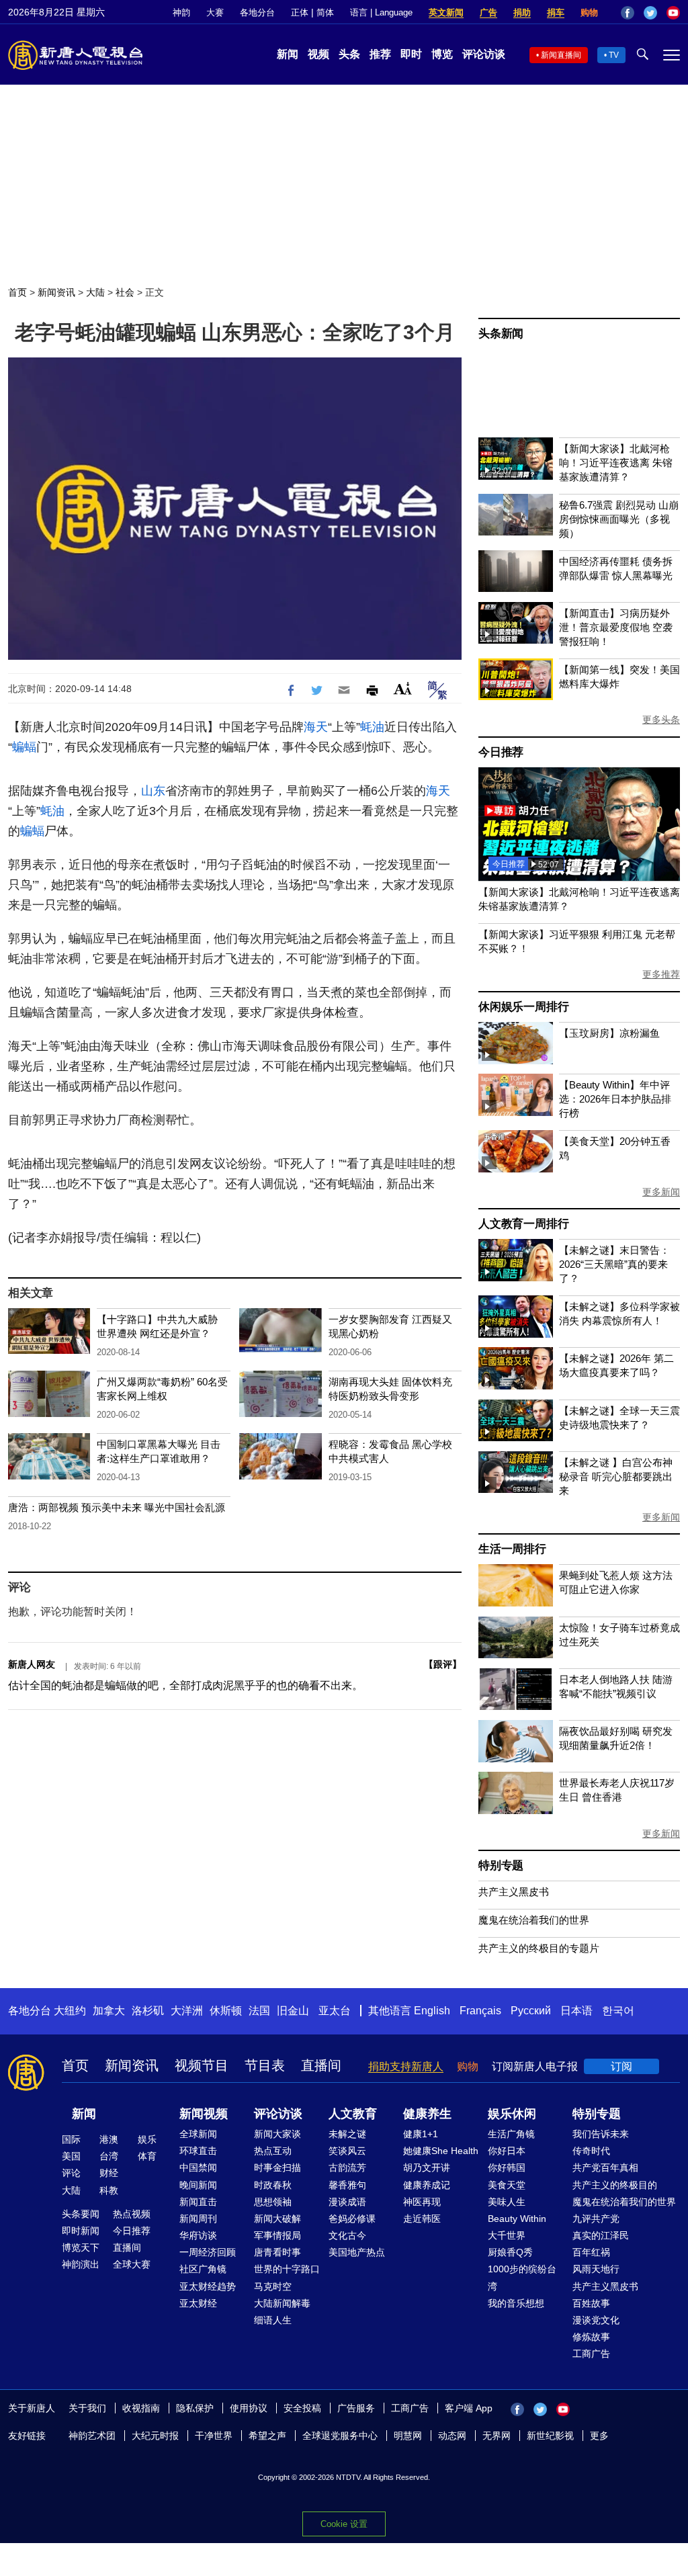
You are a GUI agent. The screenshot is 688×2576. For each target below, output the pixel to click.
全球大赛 (132, 2264)
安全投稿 (302, 2408)
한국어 (618, 2011)
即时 (411, 54)
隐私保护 (195, 2408)
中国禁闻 (198, 2167)
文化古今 (347, 2235)
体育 (147, 2156)
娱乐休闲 (512, 2114)
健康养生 (427, 2114)
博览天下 (81, 2247)
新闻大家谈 (277, 2134)
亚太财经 (198, 2303)
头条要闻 (81, 2214)
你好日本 (507, 2151)
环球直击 (198, 2151)
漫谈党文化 (596, 2320)
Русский (531, 2011)
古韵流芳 (347, 2167)
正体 (300, 12)
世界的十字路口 (287, 2269)
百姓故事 (591, 2303)
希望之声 (267, 2436)
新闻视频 (204, 2114)
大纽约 (70, 2011)
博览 (442, 54)
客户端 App (469, 2408)
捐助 (522, 12)
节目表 (265, 2065)
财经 (109, 2173)
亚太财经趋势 (208, 2286)
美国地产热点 (357, 2252)
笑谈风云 (347, 2151)
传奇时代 (591, 2151)
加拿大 (109, 2011)
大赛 (215, 12)
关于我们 (87, 2408)
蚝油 (372, 727)
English (432, 2011)
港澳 (109, 2139)
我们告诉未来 (601, 2134)
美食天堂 (507, 2185)
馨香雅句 (347, 2185)
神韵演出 (81, 2264)
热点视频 (132, 2214)
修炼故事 (591, 2337)
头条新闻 (501, 334)
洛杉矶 (148, 2011)
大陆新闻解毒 (282, 2303)
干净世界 (214, 2436)
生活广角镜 (511, 2134)
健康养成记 (427, 2185)
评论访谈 (484, 54)
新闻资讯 (56, 292)
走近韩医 (422, 2219)
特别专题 (501, 1865)
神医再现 (422, 2202)
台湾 (109, 2156)
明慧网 (408, 2436)
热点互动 (273, 2151)
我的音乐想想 (516, 2303)
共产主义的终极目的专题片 (539, 1948)
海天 (316, 727)
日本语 (576, 2011)
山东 (153, 791)
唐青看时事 (277, 2252)
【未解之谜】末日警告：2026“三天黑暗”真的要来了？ (614, 1264)
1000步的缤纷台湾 (522, 2277)
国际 (71, 2139)
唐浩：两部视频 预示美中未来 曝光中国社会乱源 (117, 1507)
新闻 (288, 54)
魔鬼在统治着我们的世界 (534, 1920)
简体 (325, 12)
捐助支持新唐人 (406, 2066)
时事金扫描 (277, 2167)
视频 (318, 54)
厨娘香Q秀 (510, 2252)
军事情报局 (277, 2235)
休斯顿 (226, 2011)
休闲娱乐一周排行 (523, 1007)
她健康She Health (441, 2151)
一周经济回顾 (208, 2252)
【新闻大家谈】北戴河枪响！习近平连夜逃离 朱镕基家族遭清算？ (616, 463)
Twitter (650, 13)
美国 (71, 2156)
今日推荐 (501, 752)
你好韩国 (507, 2167)
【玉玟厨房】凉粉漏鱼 (609, 1033)
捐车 (556, 12)
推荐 (380, 54)
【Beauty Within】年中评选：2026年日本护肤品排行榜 (615, 1099)
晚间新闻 (198, 2185)
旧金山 (293, 2011)
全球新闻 (198, 2134)
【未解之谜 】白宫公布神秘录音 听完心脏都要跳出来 (616, 1476)
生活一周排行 (512, 1549)
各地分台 (257, 12)
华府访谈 (198, 2235)
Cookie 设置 (344, 2524)
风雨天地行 (596, 2269)
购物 (589, 12)
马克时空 (273, 2286)
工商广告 (591, 2354)
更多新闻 (661, 1192)
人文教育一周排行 (523, 1224)
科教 (109, 2190)
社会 (125, 292)
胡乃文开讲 (427, 2167)
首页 (17, 292)
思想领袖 (273, 2202)
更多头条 (661, 720)
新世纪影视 (550, 2436)
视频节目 (202, 2065)
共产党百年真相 (605, 2167)
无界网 (497, 2436)
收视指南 (141, 2408)
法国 (259, 2011)
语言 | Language (381, 12)
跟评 (443, 1664)
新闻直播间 (561, 55)
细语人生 (273, 2320)
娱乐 (147, 2139)
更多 (599, 2436)
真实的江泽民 (601, 2235)
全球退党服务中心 (340, 2436)
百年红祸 (591, 2252)
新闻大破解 (277, 2219)
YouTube (673, 13)
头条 (349, 54)
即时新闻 (81, 2231)
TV (614, 55)
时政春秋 (273, 2185)
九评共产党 (596, 2219)
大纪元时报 (155, 2436)
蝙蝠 (24, 747)
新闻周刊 (198, 2219)
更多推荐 (661, 974)
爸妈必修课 (352, 2219)
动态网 (452, 2436)
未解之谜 (347, 2134)
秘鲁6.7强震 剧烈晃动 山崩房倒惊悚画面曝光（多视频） (619, 519)
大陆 (95, 292)
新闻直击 (198, 2202)
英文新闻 (446, 12)
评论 (71, 2173)
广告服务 (356, 2408)
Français (480, 2011)
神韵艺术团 (92, 2436)
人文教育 (353, 2114)
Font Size (403, 688)
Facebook (628, 13)
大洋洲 (187, 2011)
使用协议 (249, 2408)
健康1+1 (421, 2134)
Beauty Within (517, 2219)
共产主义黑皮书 (514, 1892)
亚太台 (335, 2011)
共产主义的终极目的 (615, 2185)
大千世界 (507, 2235)
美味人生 (507, 2202)
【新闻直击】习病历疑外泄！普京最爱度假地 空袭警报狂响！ (616, 627)
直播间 (321, 2065)
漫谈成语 (347, 2202)
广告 (488, 12)
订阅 (621, 2066)
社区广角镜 (203, 2269)
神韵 (181, 12)
